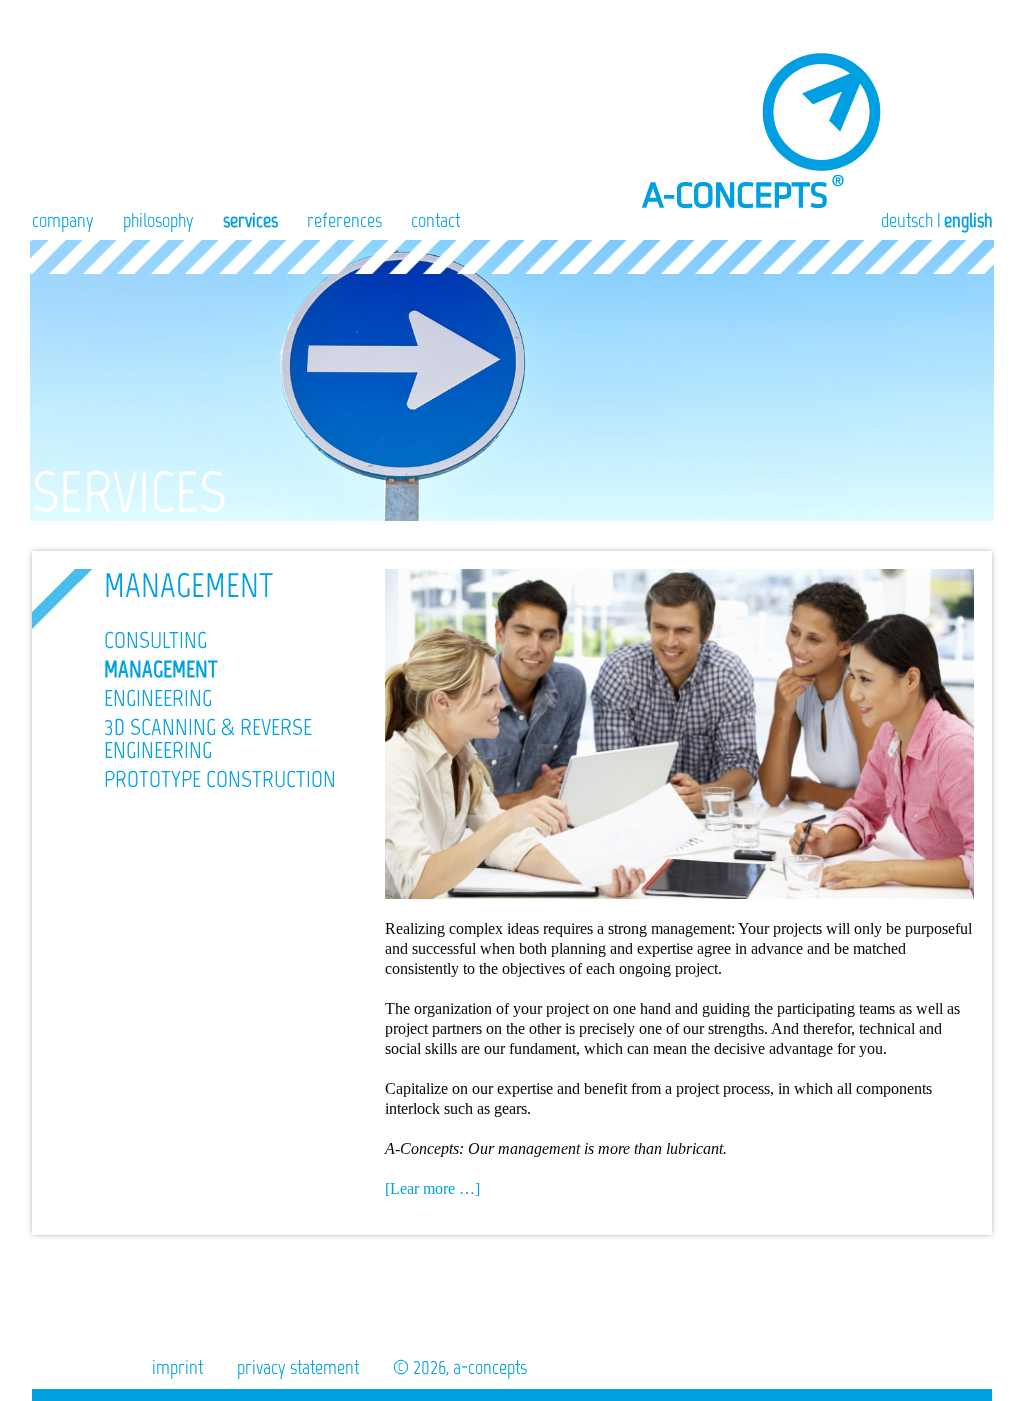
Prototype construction (220, 779)
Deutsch (907, 220)
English (968, 220)
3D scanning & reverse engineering (208, 738)
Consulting (155, 640)
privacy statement (298, 1367)
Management (161, 669)
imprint (177, 1367)
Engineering (158, 698)
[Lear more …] (432, 1188)
